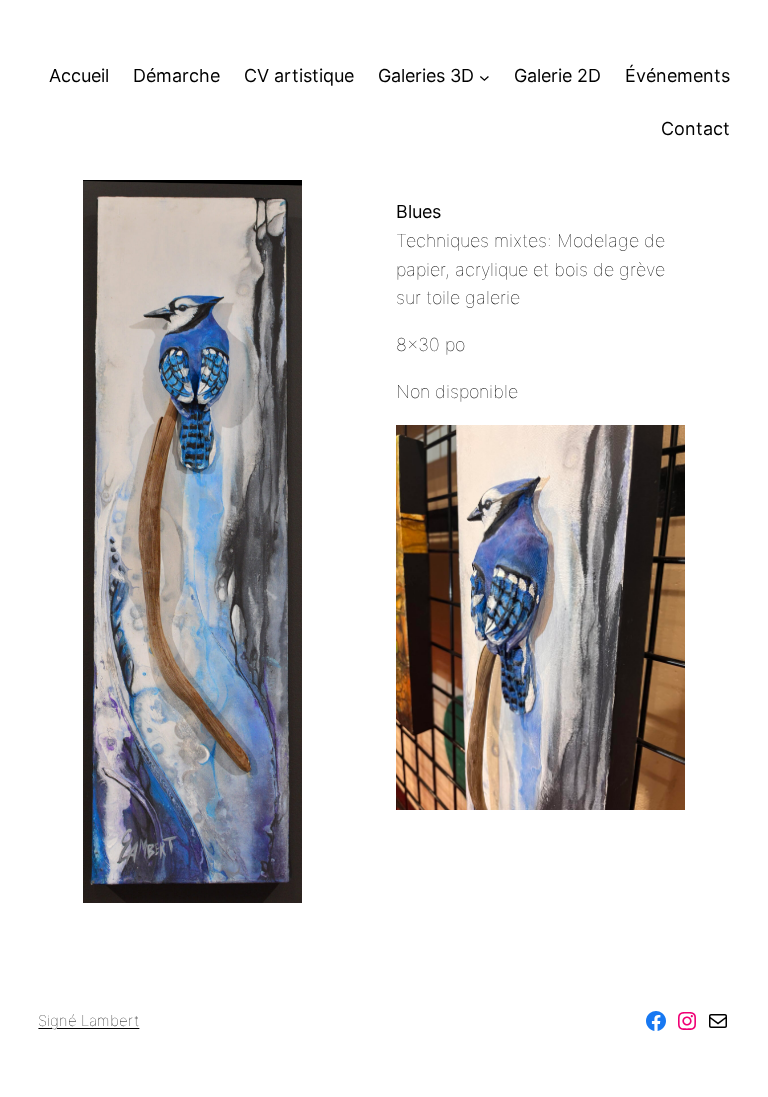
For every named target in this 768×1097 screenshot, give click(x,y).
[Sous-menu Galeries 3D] (484, 76)
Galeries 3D (426, 75)
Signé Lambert (88, 1020)
